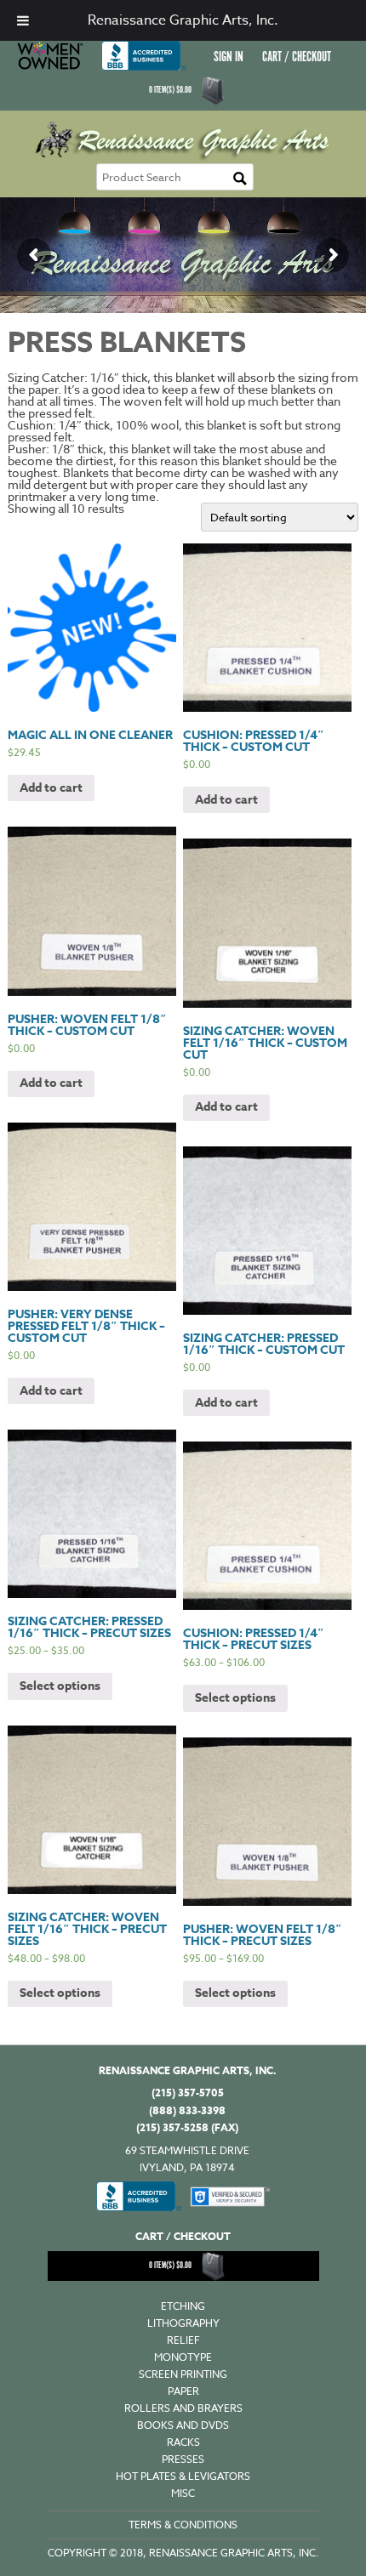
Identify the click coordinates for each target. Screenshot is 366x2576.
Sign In (229, 57)
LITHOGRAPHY (183, 2323)
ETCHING (183, 2306)
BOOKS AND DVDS (183, 2425)
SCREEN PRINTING (183, 2374)
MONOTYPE (183, 2357)
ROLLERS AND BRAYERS (183, 2408)
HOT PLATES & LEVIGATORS (183, 2476)
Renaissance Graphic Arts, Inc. (183, 20)
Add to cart (51, 788)
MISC (183, 2493)
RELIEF (183, 2340)
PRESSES (183, 2459)
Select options (60, 1686)
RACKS (183, 2442)
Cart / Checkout (297, 57)
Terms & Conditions (183, 2525)
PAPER (183, 2391)
